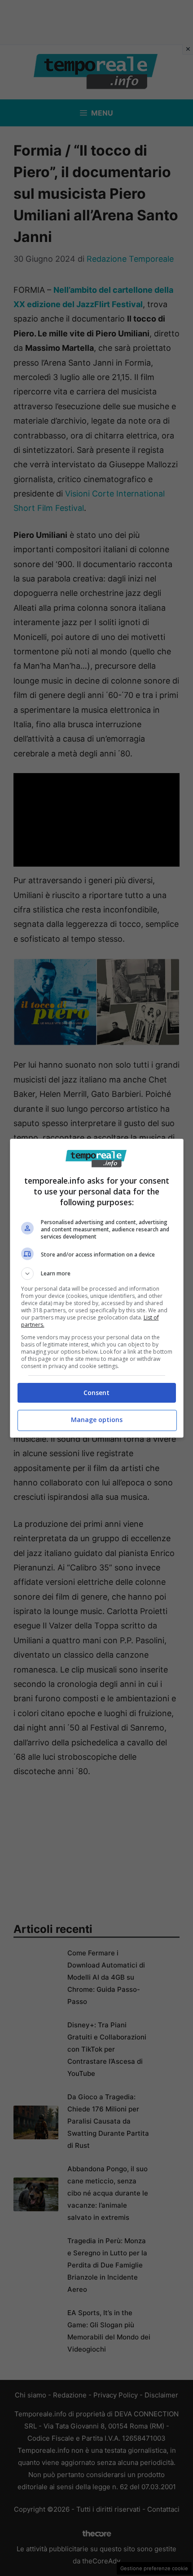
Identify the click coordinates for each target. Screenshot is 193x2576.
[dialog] (97, 1288)
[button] (97, 1274)
